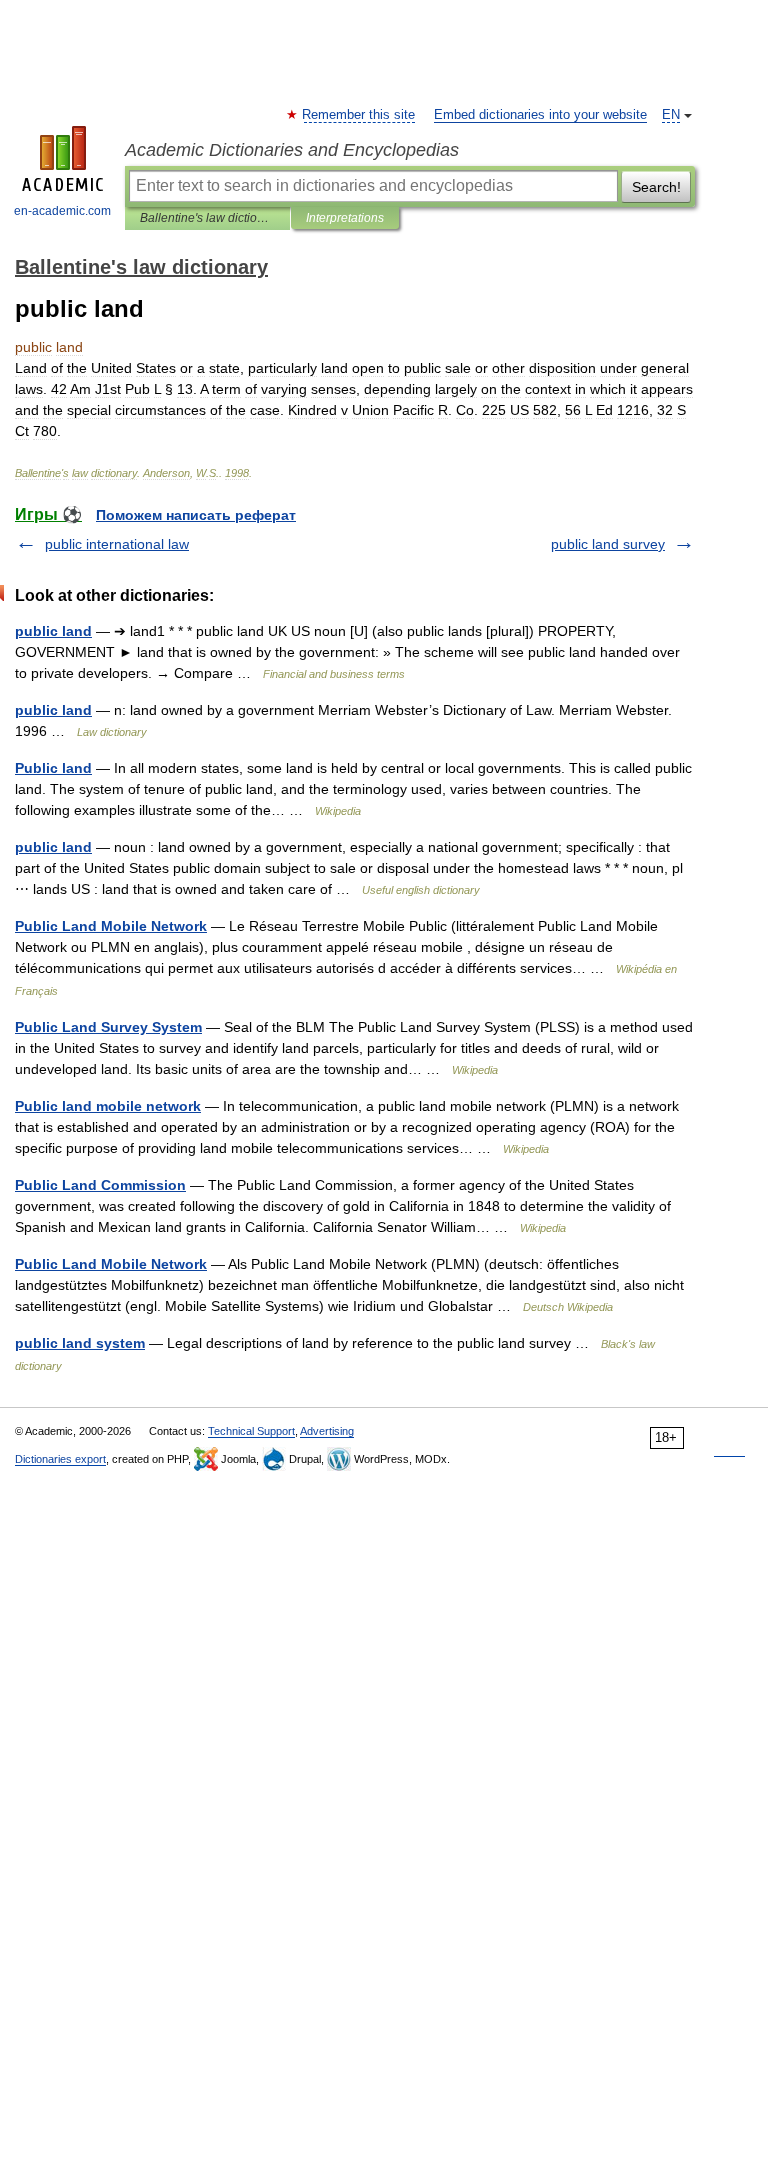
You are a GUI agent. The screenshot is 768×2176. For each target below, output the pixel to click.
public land (53, 631)
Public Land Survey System (108, 1027)
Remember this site (359, 115)
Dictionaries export (60, 1459)
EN (671, 115)
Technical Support (251, 1431)
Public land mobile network (108, 1106)
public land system (80, 1343)
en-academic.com (62, 211)
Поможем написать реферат (196, 515)
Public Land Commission (100, 1185)
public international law (117, 544)
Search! (656, 187)
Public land (53, 768)
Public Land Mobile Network (111, 926)
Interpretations (345, 218)
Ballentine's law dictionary (207, 218)
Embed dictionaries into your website (540, 115)
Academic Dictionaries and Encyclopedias (292, 150)
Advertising (327, 1431)
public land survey (608, 544)
